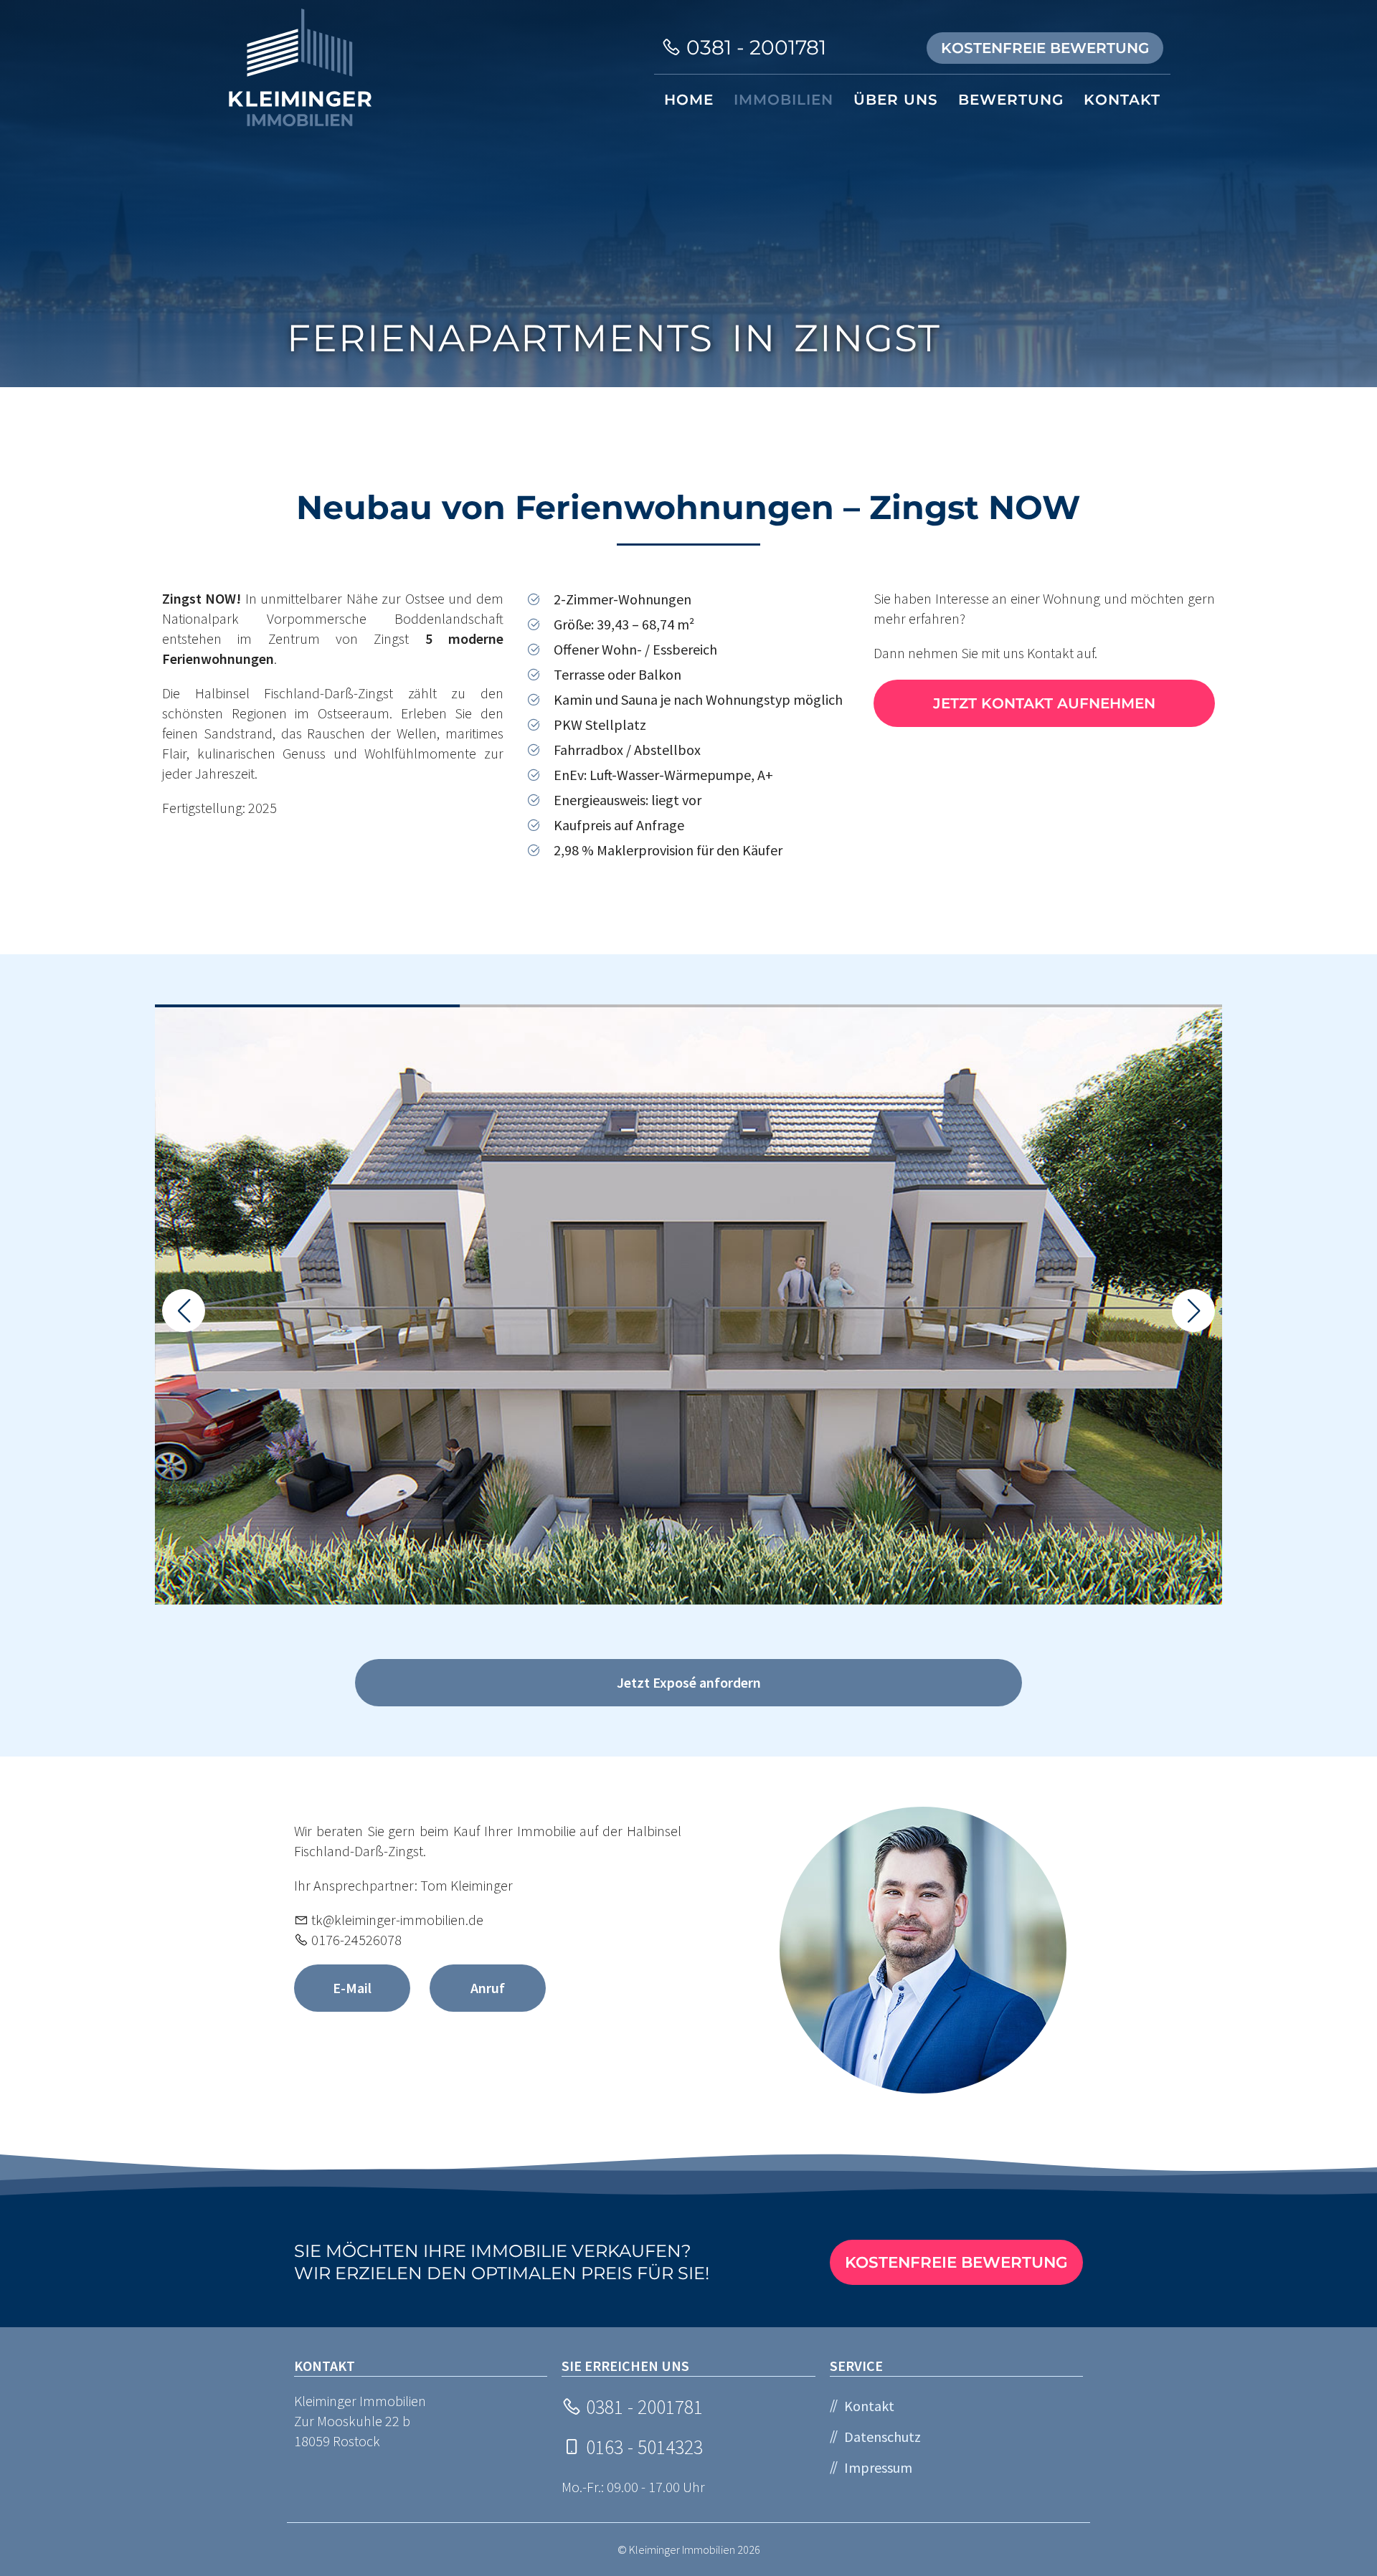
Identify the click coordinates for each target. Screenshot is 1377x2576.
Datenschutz (882, 2437)
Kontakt (1122, 100)
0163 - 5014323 (642, 2447)
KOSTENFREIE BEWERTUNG (1045, 48)
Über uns (896, 100)
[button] (1193, 1311)
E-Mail (352, 1988)
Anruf (488, 1988)
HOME (689, 100)
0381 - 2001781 (754, 47)
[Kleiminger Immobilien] (300, 68)
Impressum (878, 2467)
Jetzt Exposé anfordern (689, 1682)
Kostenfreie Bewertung (956, 2262)
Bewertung (1011, 100)
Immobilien (784, 100)
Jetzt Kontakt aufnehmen (1044, 703)
